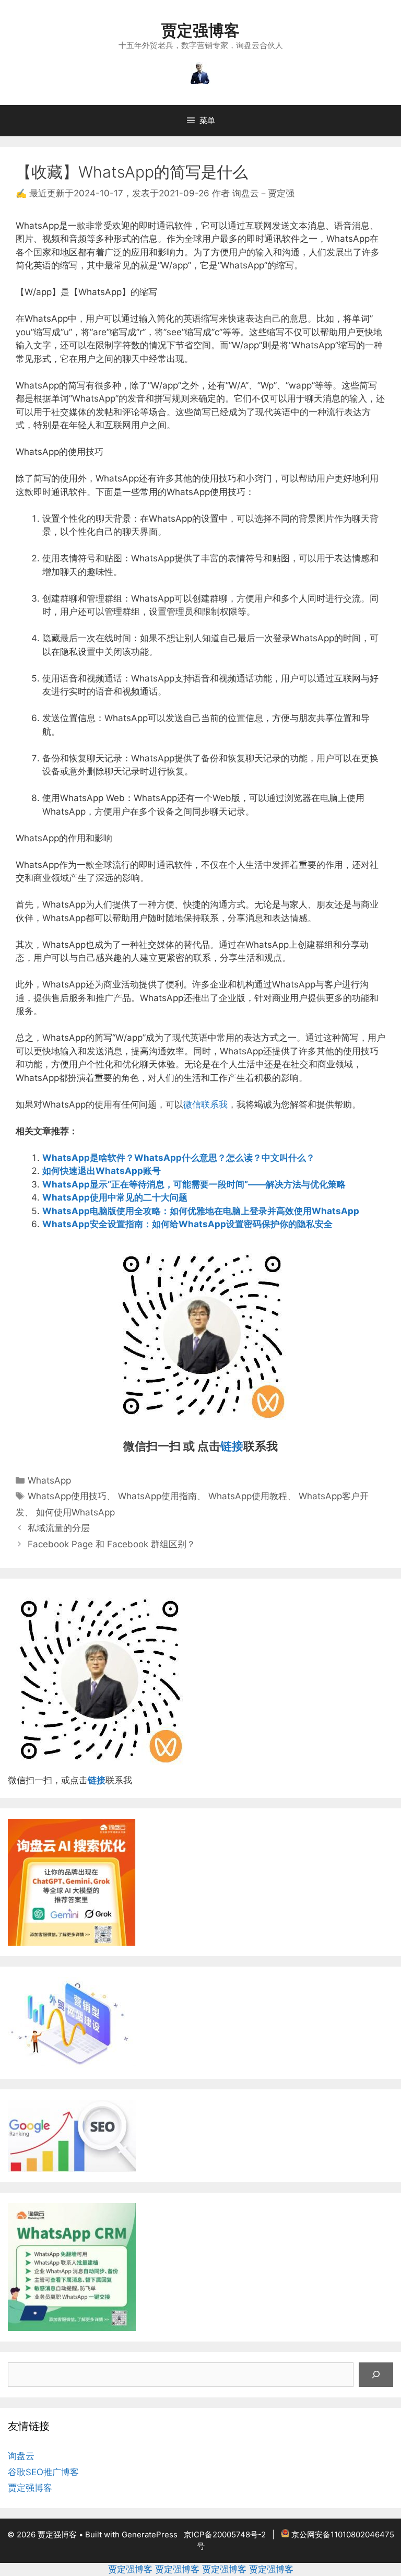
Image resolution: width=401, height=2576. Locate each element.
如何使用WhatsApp (75, 1512)
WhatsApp (49, 1480)
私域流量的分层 (59, 1528)
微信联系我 (205, 1104)
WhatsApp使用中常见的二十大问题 (115, 1197)
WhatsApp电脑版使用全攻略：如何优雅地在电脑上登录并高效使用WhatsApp (201, 1211)
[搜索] (376, 2375)
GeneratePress (150, 2534)
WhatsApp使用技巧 (67, 1496)
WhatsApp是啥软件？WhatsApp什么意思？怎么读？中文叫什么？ (179, 1158)
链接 (232, 1446)
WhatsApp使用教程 (248, 1496)
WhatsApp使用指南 (157, 1496)
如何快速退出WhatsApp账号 (102, 1171)
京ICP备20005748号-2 (225, 2534)
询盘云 (21, 2456)
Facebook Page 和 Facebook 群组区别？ (111, 1544)
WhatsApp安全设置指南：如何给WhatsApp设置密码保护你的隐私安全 (187, 1224)
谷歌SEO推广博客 (43, 2472)
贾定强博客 (200, 30)
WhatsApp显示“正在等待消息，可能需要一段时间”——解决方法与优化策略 (194, 1184)
